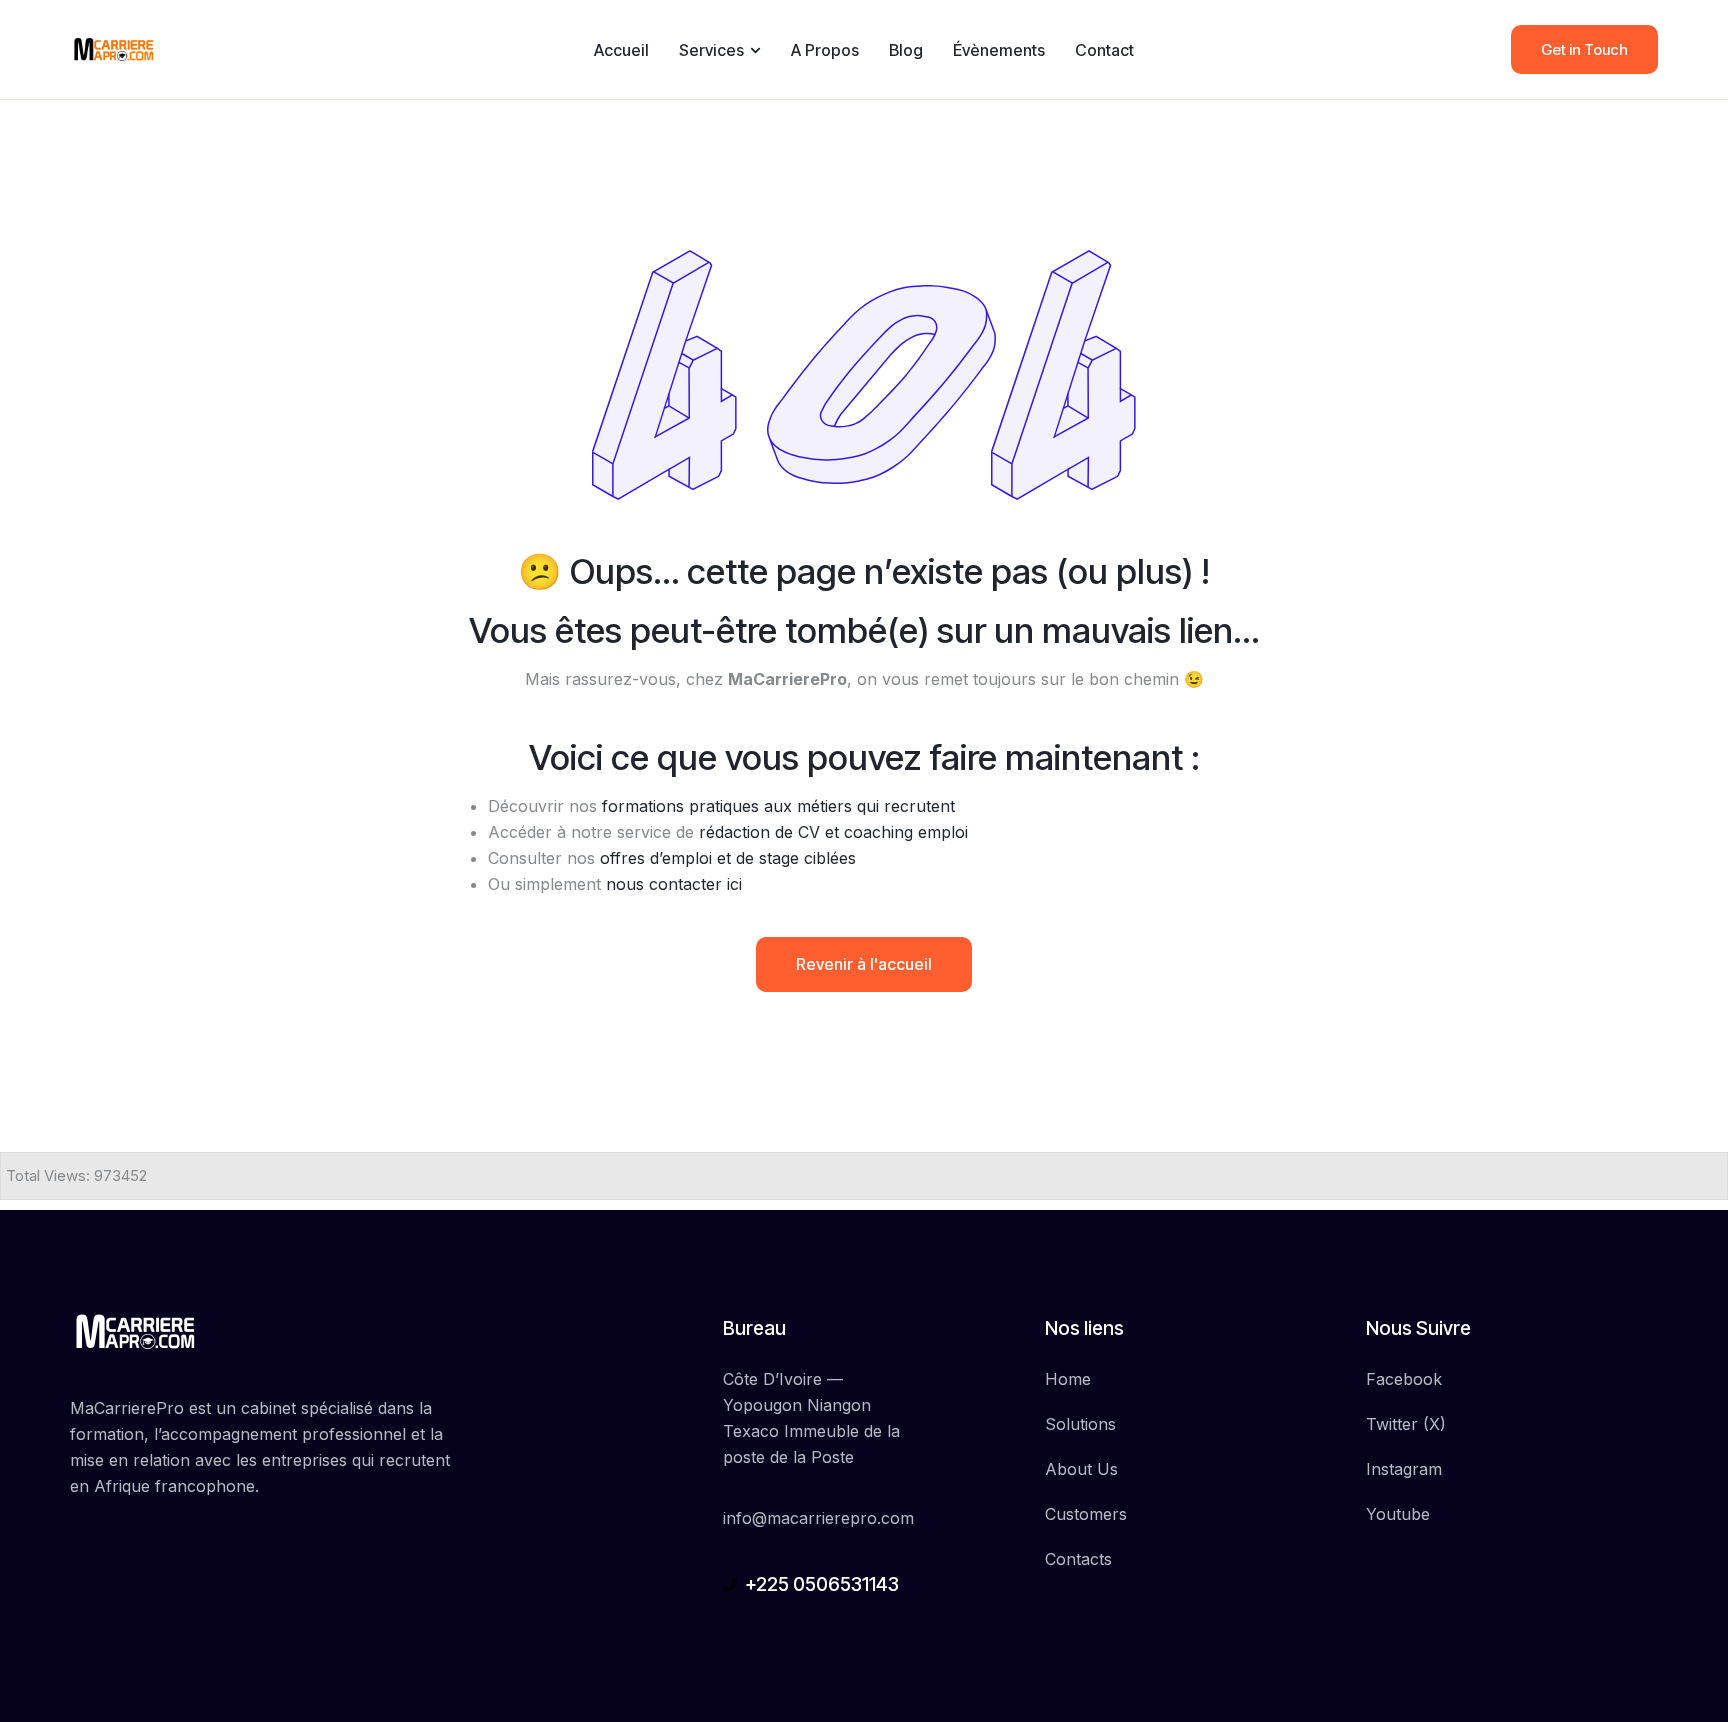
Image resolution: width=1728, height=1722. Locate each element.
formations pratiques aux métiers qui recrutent (778, 806)
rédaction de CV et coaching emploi (833, 832)
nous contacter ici (674, 884)
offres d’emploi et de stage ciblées (728, 858)
